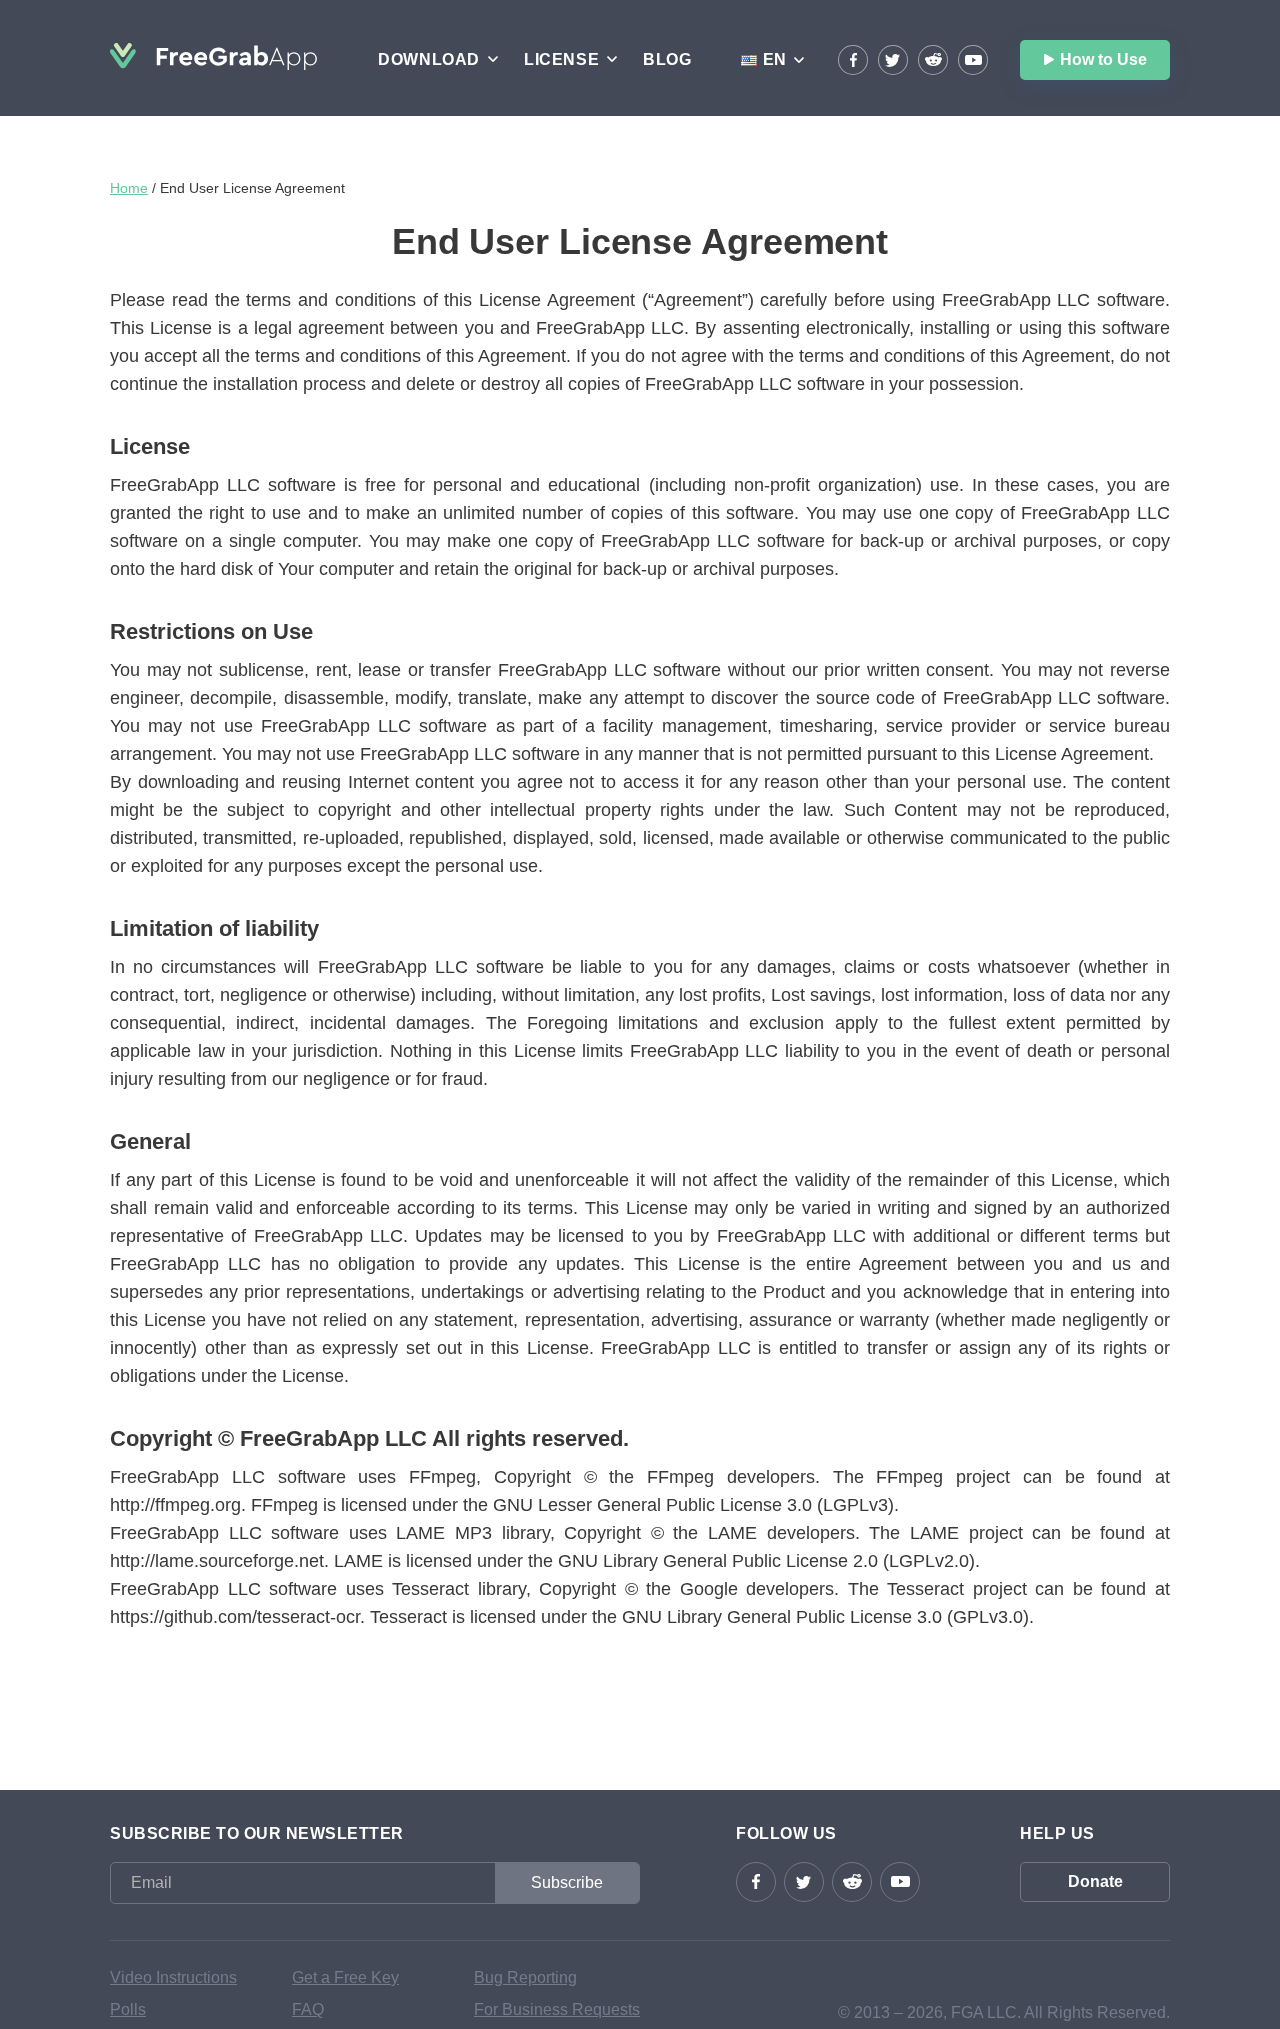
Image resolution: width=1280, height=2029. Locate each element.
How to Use (1103, 59)
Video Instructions (173, 1977)
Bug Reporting (525, 1977)
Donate (1095, 1881)
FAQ (308, 2009)
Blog (667, 59)
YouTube (973, 60)
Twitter (893, 60)
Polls (128, 2009)
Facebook (853, 60)
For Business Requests (557, 2009)
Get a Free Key (345, 1977)
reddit (933, 60)
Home (129, 188)
